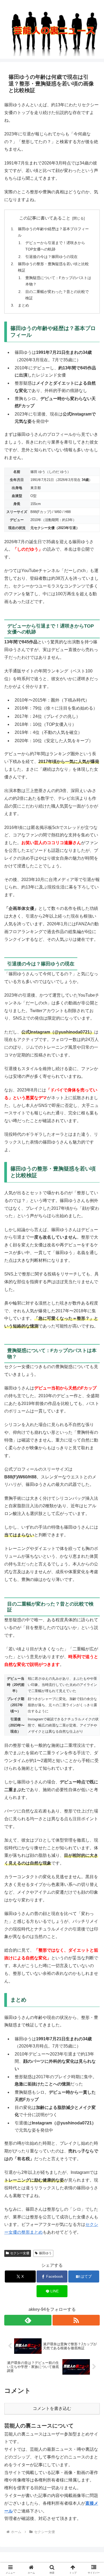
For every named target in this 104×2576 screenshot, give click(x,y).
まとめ (23, 305)
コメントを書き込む (52, 2408)
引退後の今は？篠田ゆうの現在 (51, 257)
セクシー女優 (20, 2253)
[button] (89, 1328)
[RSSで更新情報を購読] (76, 2320)
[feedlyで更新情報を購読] (28, 2320)
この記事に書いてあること (45, 218)
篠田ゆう (45, 2253)
